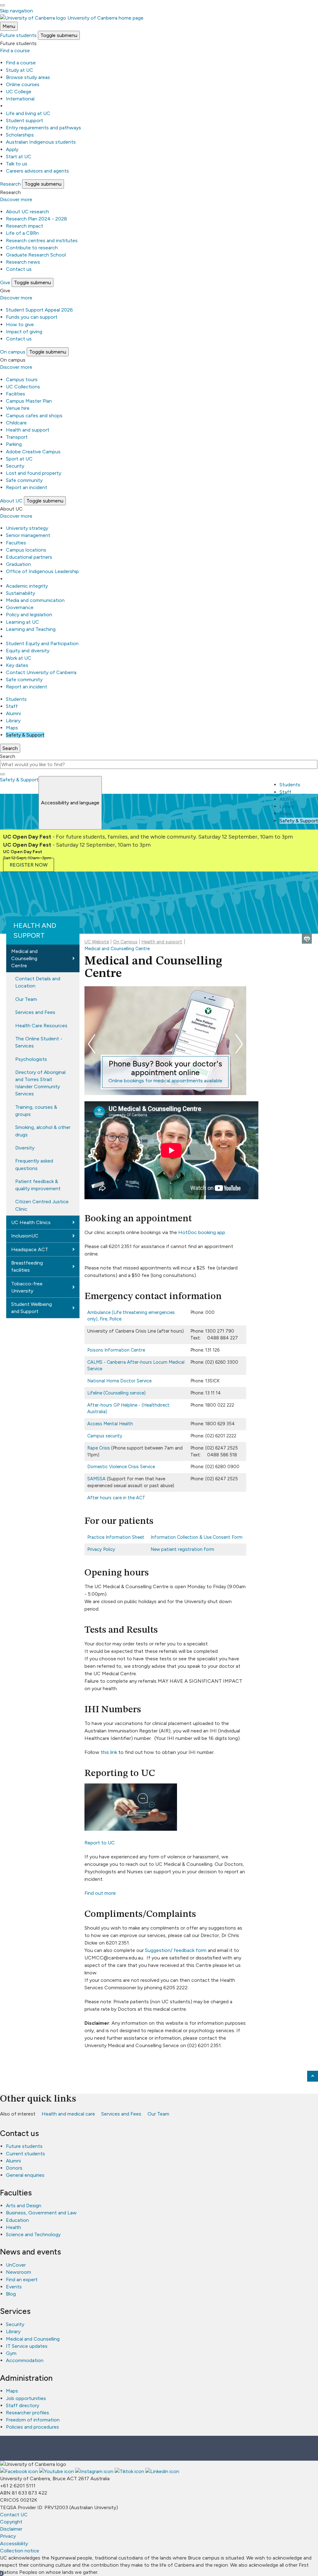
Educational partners (29, 557)
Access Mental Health (110, 1424)
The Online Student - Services (39, 1042)
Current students (25, 2154)
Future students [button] (18, 35)
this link (109, 1752)
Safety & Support (25, 735)
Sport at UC (19, 459)
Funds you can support (32, 317)
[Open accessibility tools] (2, 5)
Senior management (28, 535)
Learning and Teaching (31, 629)
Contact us (19, 269)
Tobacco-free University (27, 1287)
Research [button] (10, 184)
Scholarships (20, 135)
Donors (14, 2168)
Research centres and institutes (42, 240)
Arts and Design (24, 2206)
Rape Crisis (99, 1448)
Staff (12, 706)
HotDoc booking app (202, 1232)
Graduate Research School (36, 255)
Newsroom (18, 2272)
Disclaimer (11, 2529)
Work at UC (19, 658)
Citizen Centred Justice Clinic (42, 1205)
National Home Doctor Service (119, 1381)
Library (13, 721)
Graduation (18, 564)
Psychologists (31, 1059)
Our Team (26, 999)
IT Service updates (27, 2346)
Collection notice (20, 2551)
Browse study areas (28, 77)
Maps (12, 728)
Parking (14, 444)
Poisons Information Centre (116, 1350)
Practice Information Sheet (116, 1537)
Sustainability (20, 593)
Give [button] (5, 282)
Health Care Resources (41, 1026)
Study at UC (20, 70)
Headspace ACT (30, 1249)
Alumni (13, 713)
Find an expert (22, 2280)
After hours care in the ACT (116, 1498)
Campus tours (22, 379)
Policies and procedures (32, 2427)
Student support (25, 120)
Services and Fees (35, 1012)
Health (14, 2227)
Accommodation (25, 2360)
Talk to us (17, 164)
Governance (20, 607)
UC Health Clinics (31, 1222)
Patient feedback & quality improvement (38, 1185)
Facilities (16, 394)
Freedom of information (33, 2420)
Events (14, 2287)
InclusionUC (25, 1236)
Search (8, 756)
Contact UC (14, 2515)
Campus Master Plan (29, 401)
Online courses (23, 84)
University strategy (27, 528)
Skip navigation (16, 11)
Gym (11, 2353)
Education (17, 2220)
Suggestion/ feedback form (176, 1950)
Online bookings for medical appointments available (165, 1081)
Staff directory (23, 2405)
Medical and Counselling (33, 2339)
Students (16, 699)
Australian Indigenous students (41, 142)
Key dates (17, 665)
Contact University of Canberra (41, 672)
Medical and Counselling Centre (24, 958)
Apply (12, 149)
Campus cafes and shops (34, 416)
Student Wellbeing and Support (32, 1308)
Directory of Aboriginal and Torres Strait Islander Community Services (40, 1083)
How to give (20, 324)
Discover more (16, 199)
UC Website (97, 942)
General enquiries (25, 2175)
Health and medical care (68, 2114)
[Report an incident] (131, 1829)
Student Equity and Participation (42, 643)
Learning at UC (23, 622)
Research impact (25, 226)
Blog (11, 2294)
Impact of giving (24, 332)
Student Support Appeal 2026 (39, 310)
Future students (24, 2146)
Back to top (313, 2076)
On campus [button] (13, 352)
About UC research (27, 212)
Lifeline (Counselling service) (116, 1393)
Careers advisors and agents (37, 171)
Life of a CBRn (22, 233)
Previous (92, 1044)
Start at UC (19, 157)
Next (239, 1044)
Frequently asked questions (34, 1164)
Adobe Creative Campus (33, 452)
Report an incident (27, 487)
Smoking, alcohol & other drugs (43, 1131)
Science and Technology (33, 2234)
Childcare (16, 423)
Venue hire (18, 408)
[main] (159, 1468)
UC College (19, 92)
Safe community (24, 480)
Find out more (100, 1893)
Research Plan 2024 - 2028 (36, 219)
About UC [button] (11, 501)
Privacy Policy (101, 1549)
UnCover (16, 2265)
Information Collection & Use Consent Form (197, 1537)
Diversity (25, 1148)
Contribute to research (32, 248)
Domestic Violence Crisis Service (121, 1467)
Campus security (105, 1436)
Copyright (11, 2522)
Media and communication (35, 600)
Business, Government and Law (41, 2213)
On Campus (125, 942)
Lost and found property (34, 473)
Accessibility (14, 2544)
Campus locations (26, 550)
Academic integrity (27, 586)
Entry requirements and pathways (43, 128)
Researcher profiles (27, 2413)
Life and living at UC (28, 113)
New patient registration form (182, 1549)
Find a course (15, 51)
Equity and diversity (28, 651)
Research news (23, 262)
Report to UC (100, 1843)
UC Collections (23, 387)
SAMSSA (96, 1479)
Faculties (16, 543)
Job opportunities (26, 2398)
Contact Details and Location (38, 982)
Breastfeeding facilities (27, 1266)
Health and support (28, 430)
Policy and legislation (29, 615)
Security (15, 466)
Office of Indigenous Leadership (42, 571)
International (20, 99)
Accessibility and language (70, 803)
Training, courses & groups (36, 1111)
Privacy (8, 2536)
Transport (17, 437)
